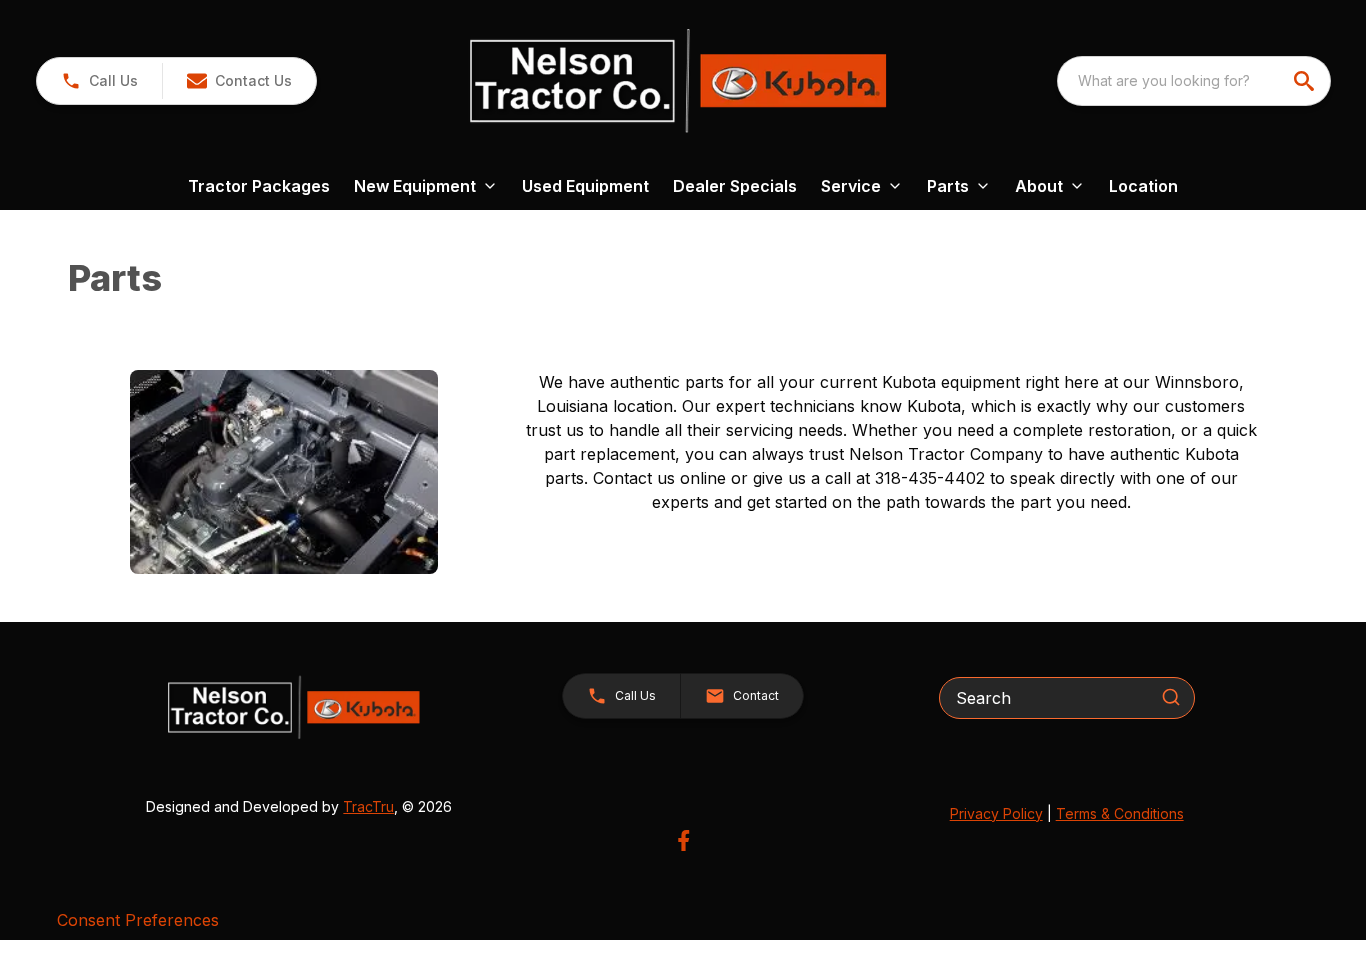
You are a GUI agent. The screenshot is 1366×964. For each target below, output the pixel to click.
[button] (99, 81)
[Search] (1171, 697)
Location (1143, 186)
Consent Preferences (138, 920)
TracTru (368, 806)
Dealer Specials (735, 186)
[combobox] (1194, 81)
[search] (1306, 81)
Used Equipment (585, 186)
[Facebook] (683, 840)
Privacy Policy (996, 813)
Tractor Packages (259, 186)
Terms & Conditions (1120, 813)
